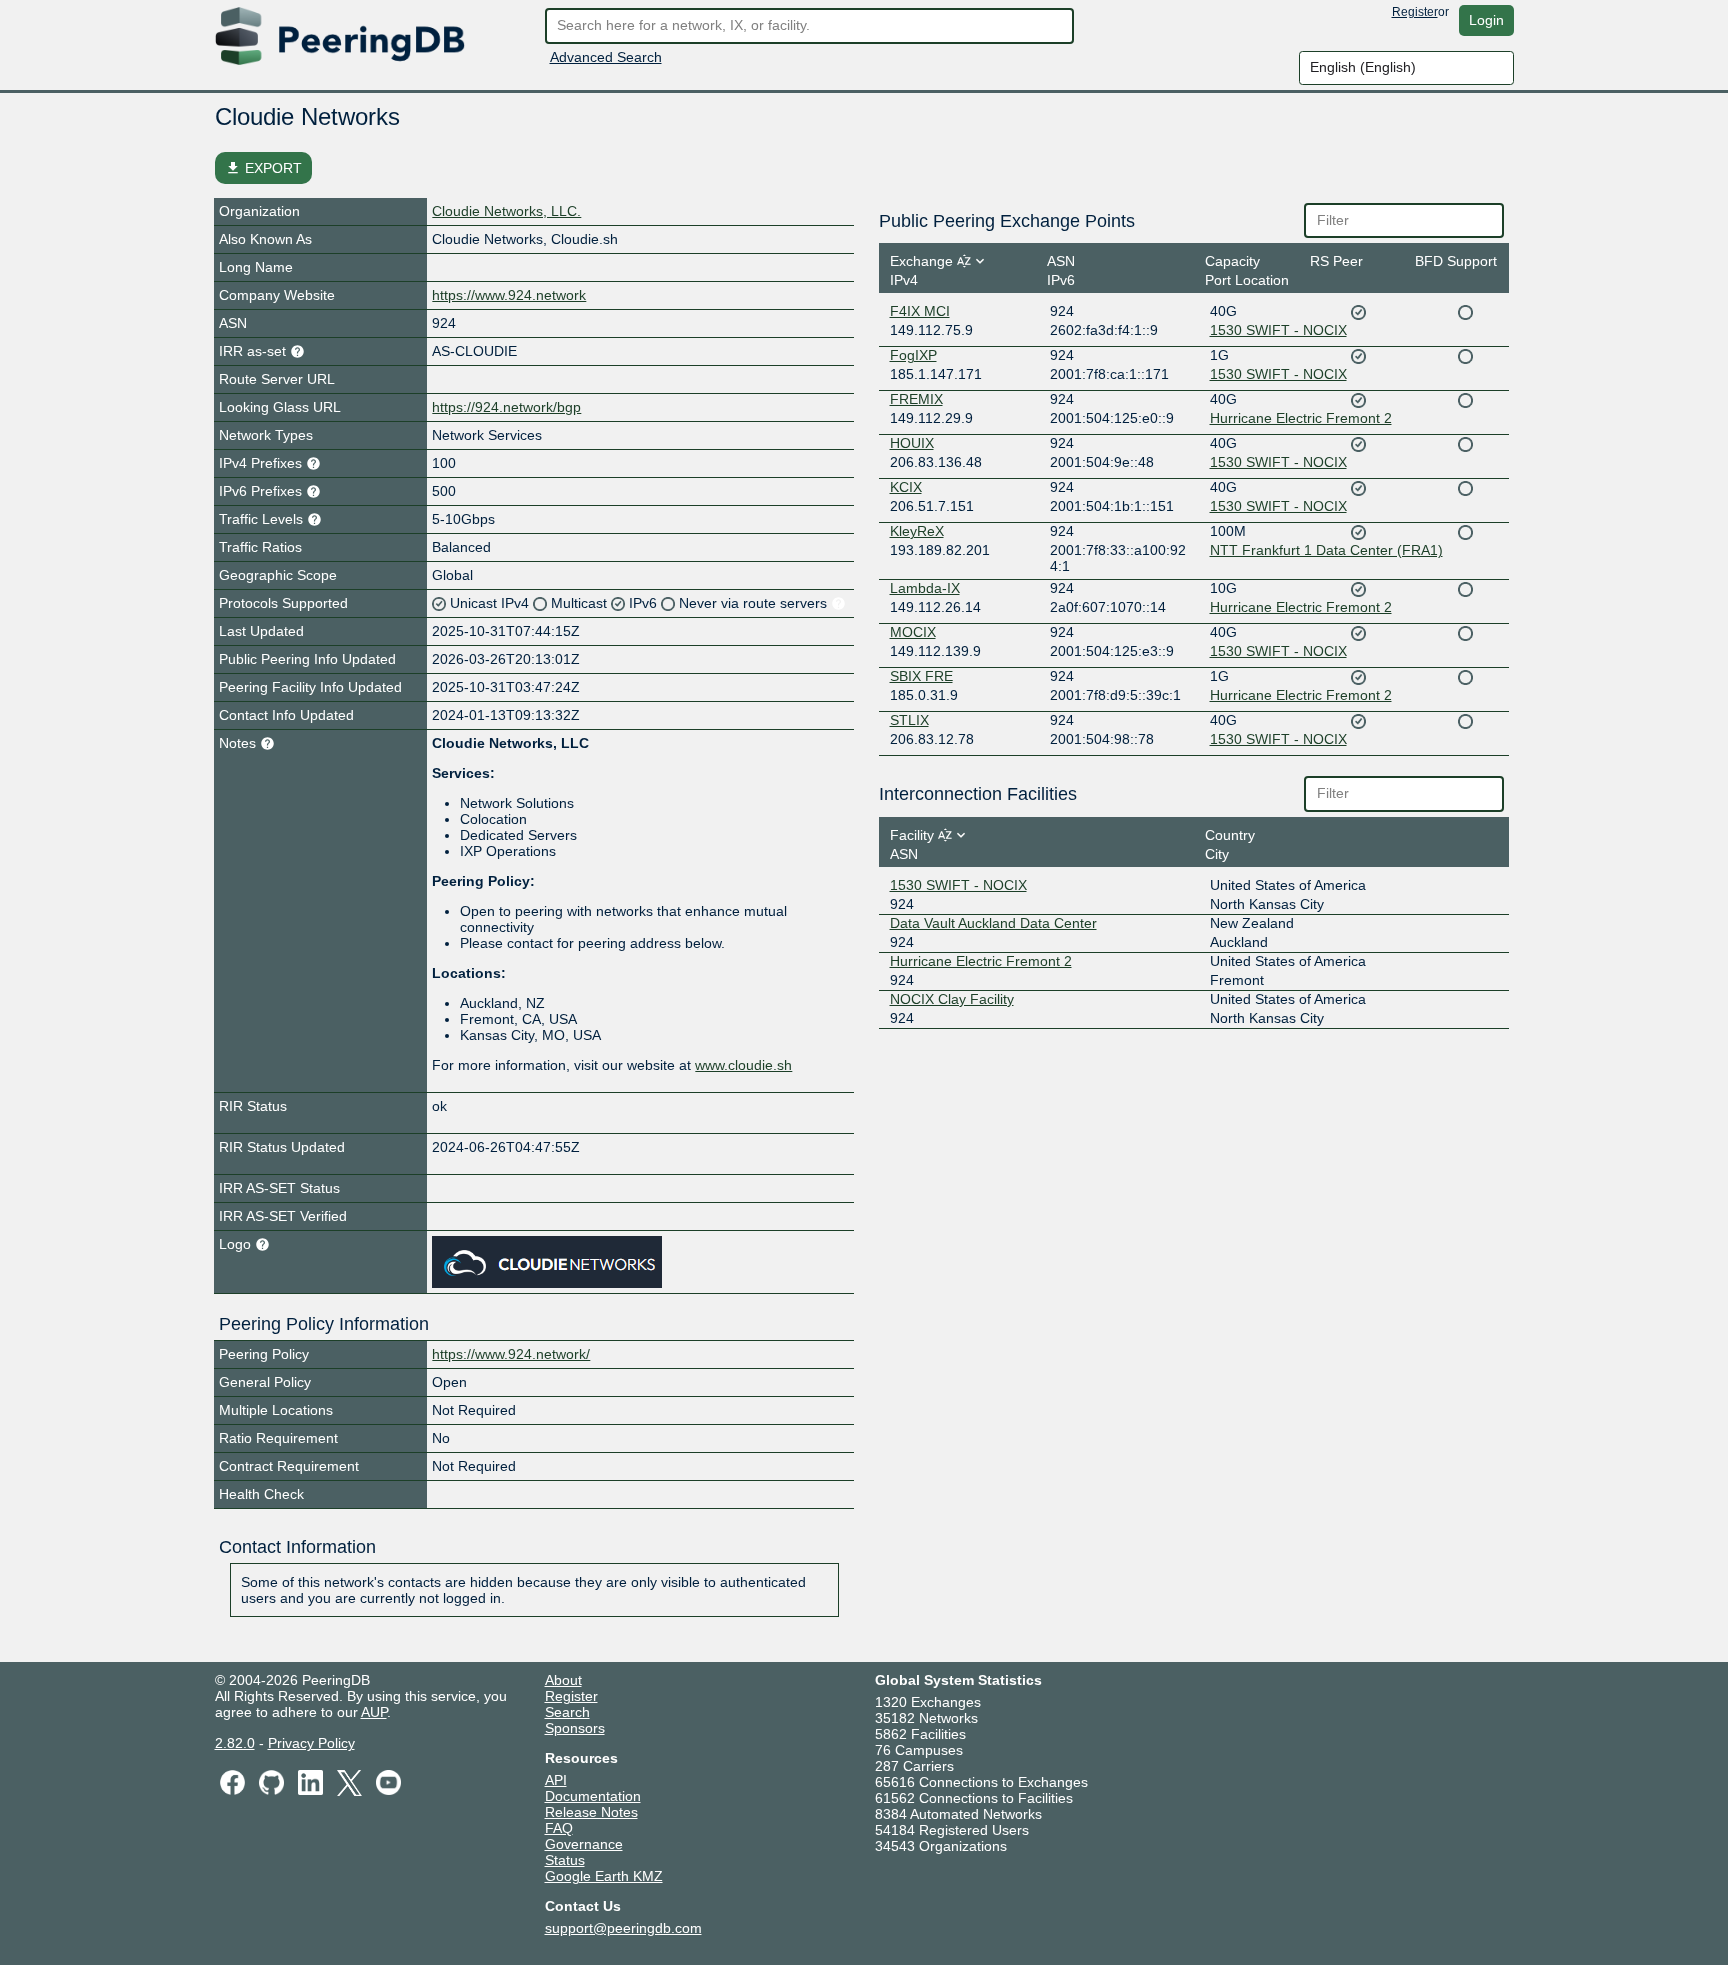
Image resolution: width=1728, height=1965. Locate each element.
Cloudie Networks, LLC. (506, 211)
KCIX (906, 487)
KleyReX (917, 531)
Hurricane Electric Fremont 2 (1301, 418)
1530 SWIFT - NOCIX (1278, 330)
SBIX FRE (921, 676)
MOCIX (913, 632)
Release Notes (591, 1812)
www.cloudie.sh (743, 1065)
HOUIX (912, 443)
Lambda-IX (925, 588)
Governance (584, 1844)
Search (567, 1712)
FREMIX (916, 399)
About (563, 1680)
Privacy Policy (311, 1743)
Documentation (593, 1796)
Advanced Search (606, 57)
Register (1415, 12)
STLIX (909, 720)
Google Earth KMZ (604, 1876)
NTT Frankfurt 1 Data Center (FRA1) (1326, 550)
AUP (374, 1712)
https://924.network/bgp (506, 407)
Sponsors (575, 1728)
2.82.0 (235, 1743)
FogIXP (913, 355)
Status (565, 1860)
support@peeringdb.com (623, 1928)
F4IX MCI (920, 311)
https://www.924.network (509, 295)
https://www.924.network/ (511, 1354)
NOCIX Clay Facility (952, 999)
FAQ (559, 1828)
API (556, 1780)
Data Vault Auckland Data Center (993, 923)
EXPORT (263, 168)
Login (1486, 20)
